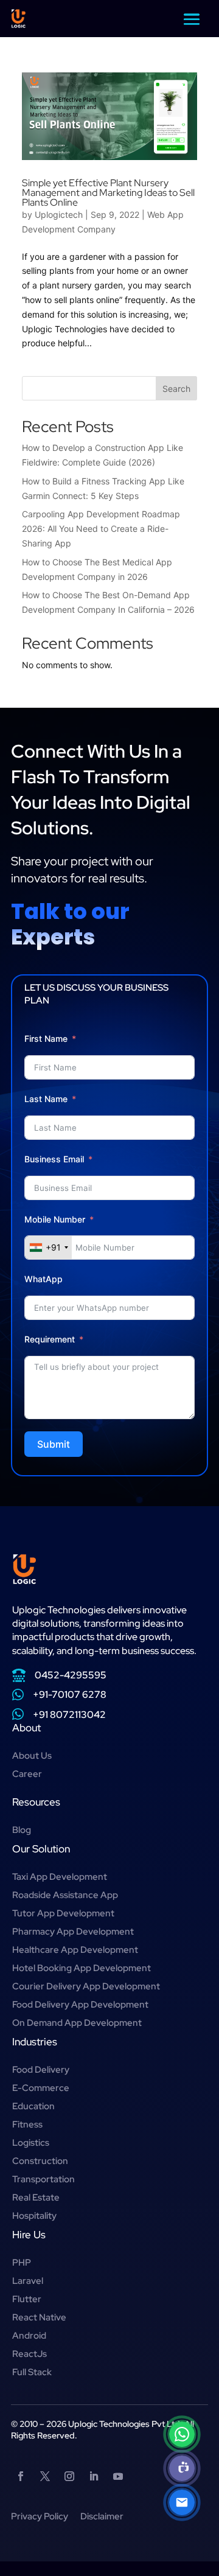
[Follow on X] (45, 2476)
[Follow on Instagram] (69, 2476)
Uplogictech (59, 215)
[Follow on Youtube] (118, 2476)
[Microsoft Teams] (182, 2468)
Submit (54, 1444)
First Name (46, 1038)
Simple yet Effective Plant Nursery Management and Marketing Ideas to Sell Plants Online (108, 193)
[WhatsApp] (182, 2434)
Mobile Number (56, 1219)
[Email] (182, 2502)
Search (176, 389)
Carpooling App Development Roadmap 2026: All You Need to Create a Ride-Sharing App (101, 529)
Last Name (46, 1099)
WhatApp (43, 1279)
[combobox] (48, 1248)
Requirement (50, 1339)
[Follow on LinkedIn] (94, 2476)
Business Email (54, 1159)
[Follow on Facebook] (21, 2476)
